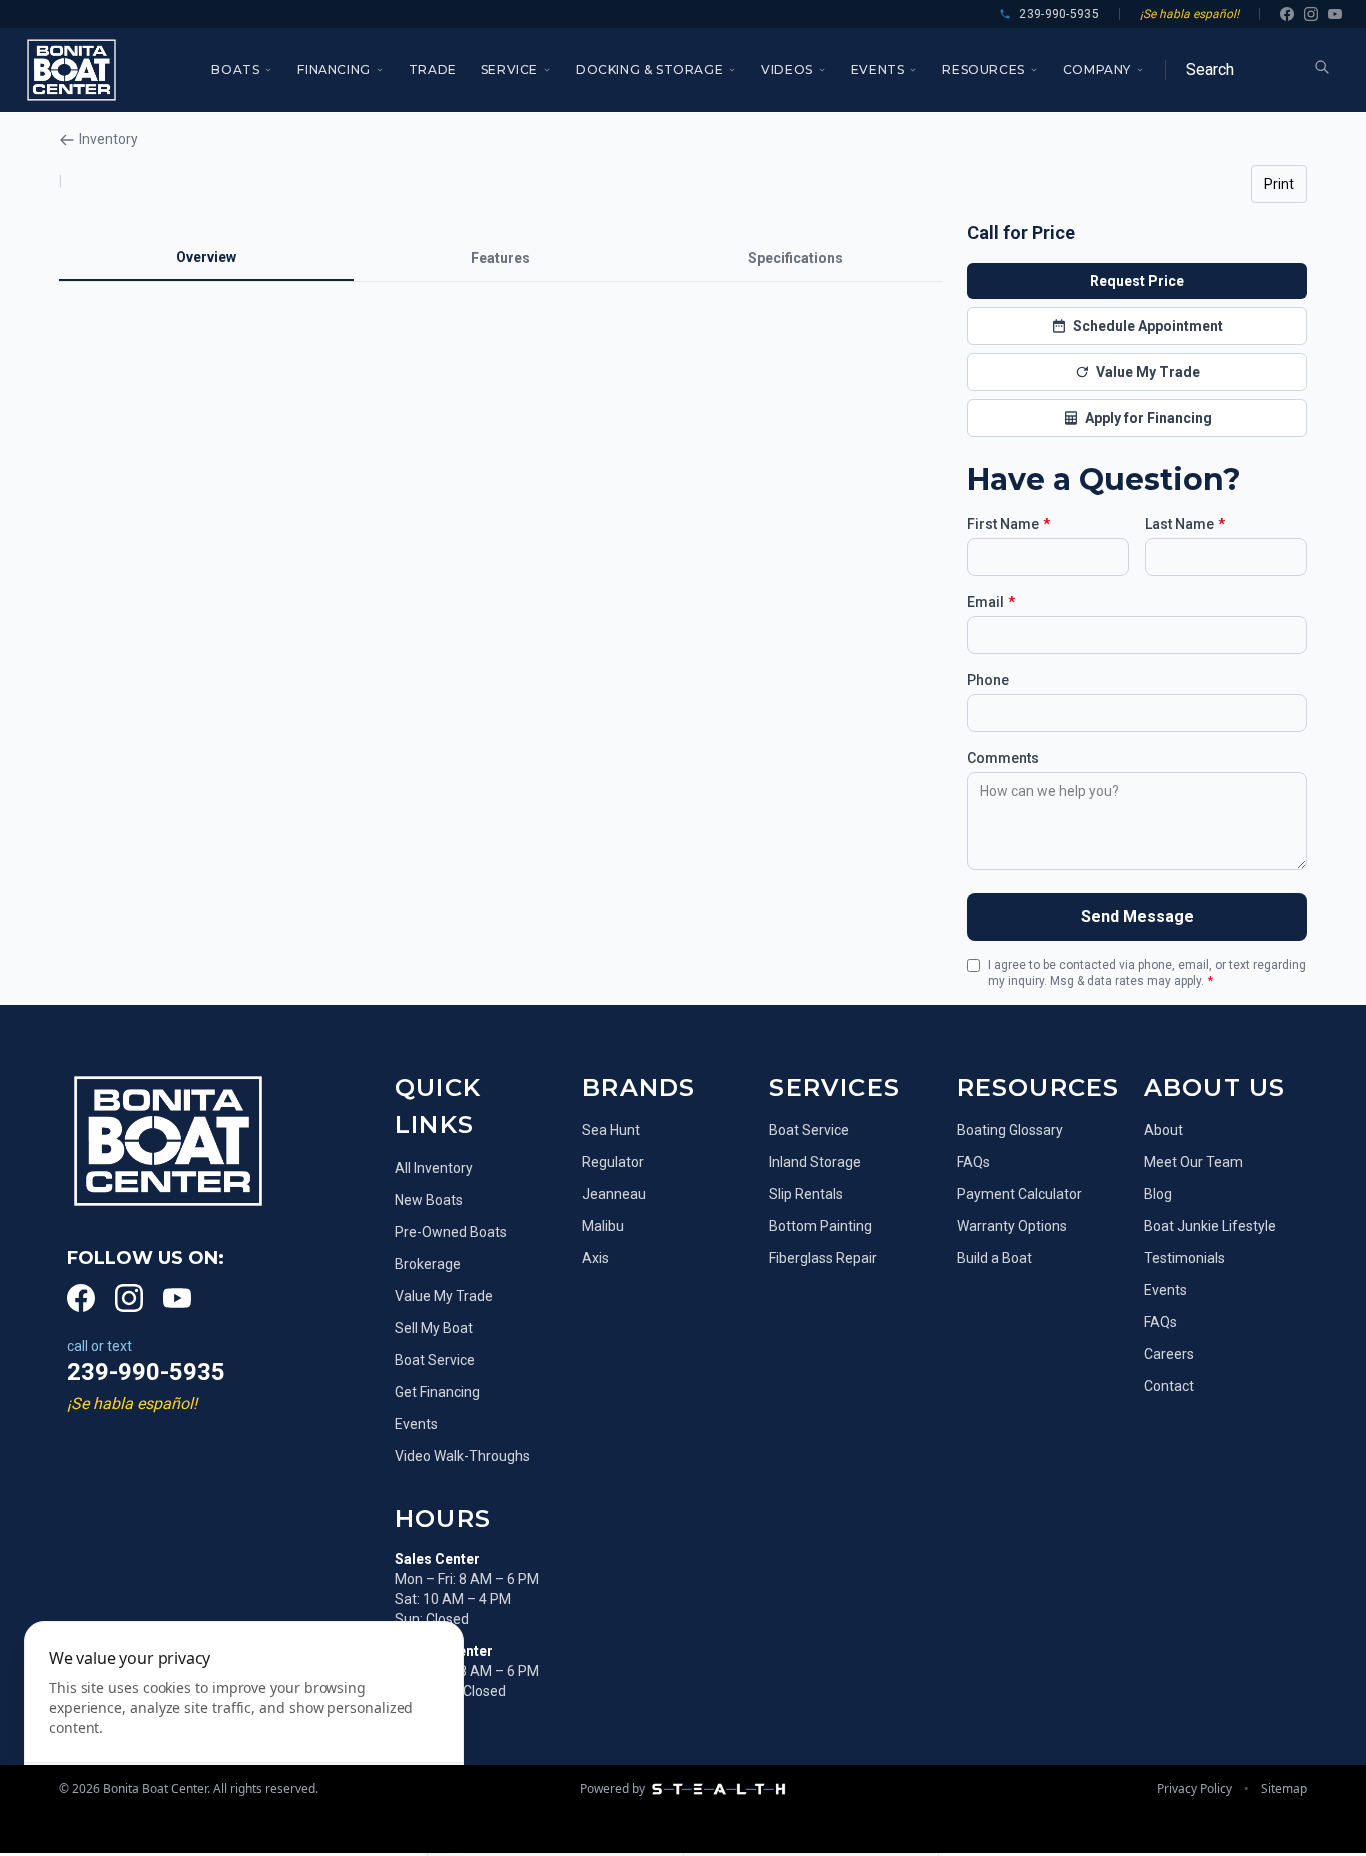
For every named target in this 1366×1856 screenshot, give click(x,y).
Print (1279, 184)
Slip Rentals (806, 1194)
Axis (595, 1258)
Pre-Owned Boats (451, 1232)
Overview (206, 257)
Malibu (603, 1226)
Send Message (1137, 916)
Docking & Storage (649, 69)
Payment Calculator (1019, 1194)
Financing (333, 69)
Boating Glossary (1010, 1130)
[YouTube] (1335, 14)
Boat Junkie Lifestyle (1210, 1226)
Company (1097, 69)
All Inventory (434, 1168)
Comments (1003, 758)
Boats (235, 69)
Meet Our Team (1193, 1162)
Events (878, 69)
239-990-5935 (146, 1372)
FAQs (973, 1162)
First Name (1008, 524)
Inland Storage (815, 1162)
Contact (1169, 1386)
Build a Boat (994, 1258)
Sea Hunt (611, 1130)
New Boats (429, 1200)
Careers (1169, 1354)
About (1163, 1130)
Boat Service (435, 1360)
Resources (983, 69)
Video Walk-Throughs (462, 1456)
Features (500, 258)
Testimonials (1184, 1258)
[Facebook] (1287, 14)
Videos (787, 69)
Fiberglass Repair (823, 1258)
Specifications (795, 258)
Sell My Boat (434, 1328)
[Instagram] (1311, 14)
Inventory (108, 139)
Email (991, 602)
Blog (1158, 1194)
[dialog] (244, 1726)
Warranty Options (1012, 1226)
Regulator (613, 1162)
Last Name (1185, 524)
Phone (988, 680)
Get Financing (437, 1392)
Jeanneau (614, 1194)
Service (509, 69)
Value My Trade (444, 1296)
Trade (433, 69)
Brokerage (428, 1264)
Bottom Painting (820, 1226)
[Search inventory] (1322, 67)
